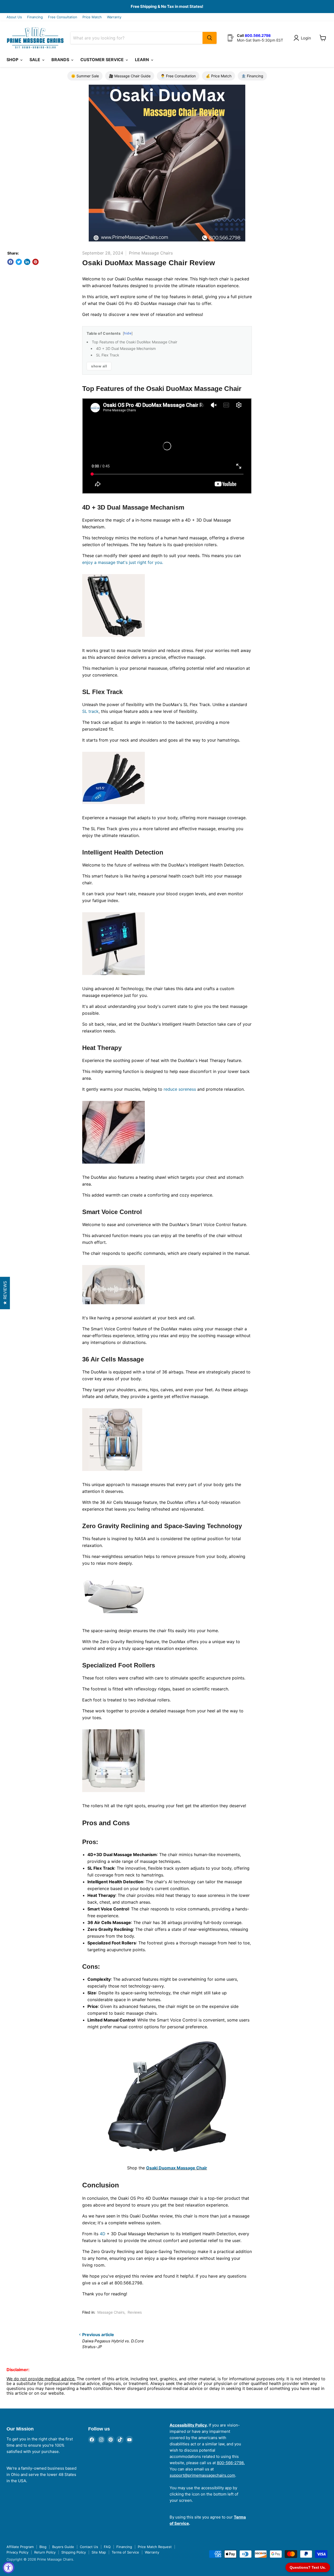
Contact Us (89, 2547)
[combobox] (136, 38)
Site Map (99, 2552)
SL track (90, 711)
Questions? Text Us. (308, 2567)
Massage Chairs (111, 2312)
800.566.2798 (258, 35)
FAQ (107, 2547)
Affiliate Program (20, 2547)
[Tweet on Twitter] (19, 262)
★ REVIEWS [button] (5, 1293)
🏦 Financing (252, 76)
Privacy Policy (17, 2552)
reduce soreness (180, 1089)
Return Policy (45, 2552)
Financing (35, 17)
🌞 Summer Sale (85, 76)
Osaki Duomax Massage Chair (177, 2168)
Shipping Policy (74, 2552)
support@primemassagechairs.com (202, 2475)
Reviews (135, 2312)
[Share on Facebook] (10, 262)
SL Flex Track (108, 355)
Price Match (92, 17)
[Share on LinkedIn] (27, 262)
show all (99, 366)
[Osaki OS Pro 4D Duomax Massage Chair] (167, 2097)
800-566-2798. (231, 2463)
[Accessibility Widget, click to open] (8, 2568)
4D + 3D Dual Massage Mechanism (126, 348)
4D (103, 2234)
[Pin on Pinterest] (35, 262)
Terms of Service (125, 2552)
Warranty (114, 17)
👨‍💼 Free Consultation (178, 76)
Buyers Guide (63, 2547)
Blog (43, 2547)
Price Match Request (155, 2547)
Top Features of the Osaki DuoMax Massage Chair (135, 342)
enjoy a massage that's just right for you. (123, 562)
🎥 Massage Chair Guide (130, 76)
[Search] (210, 38)
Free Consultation (63, 17)
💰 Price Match (219, 76)
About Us (14, 17)
